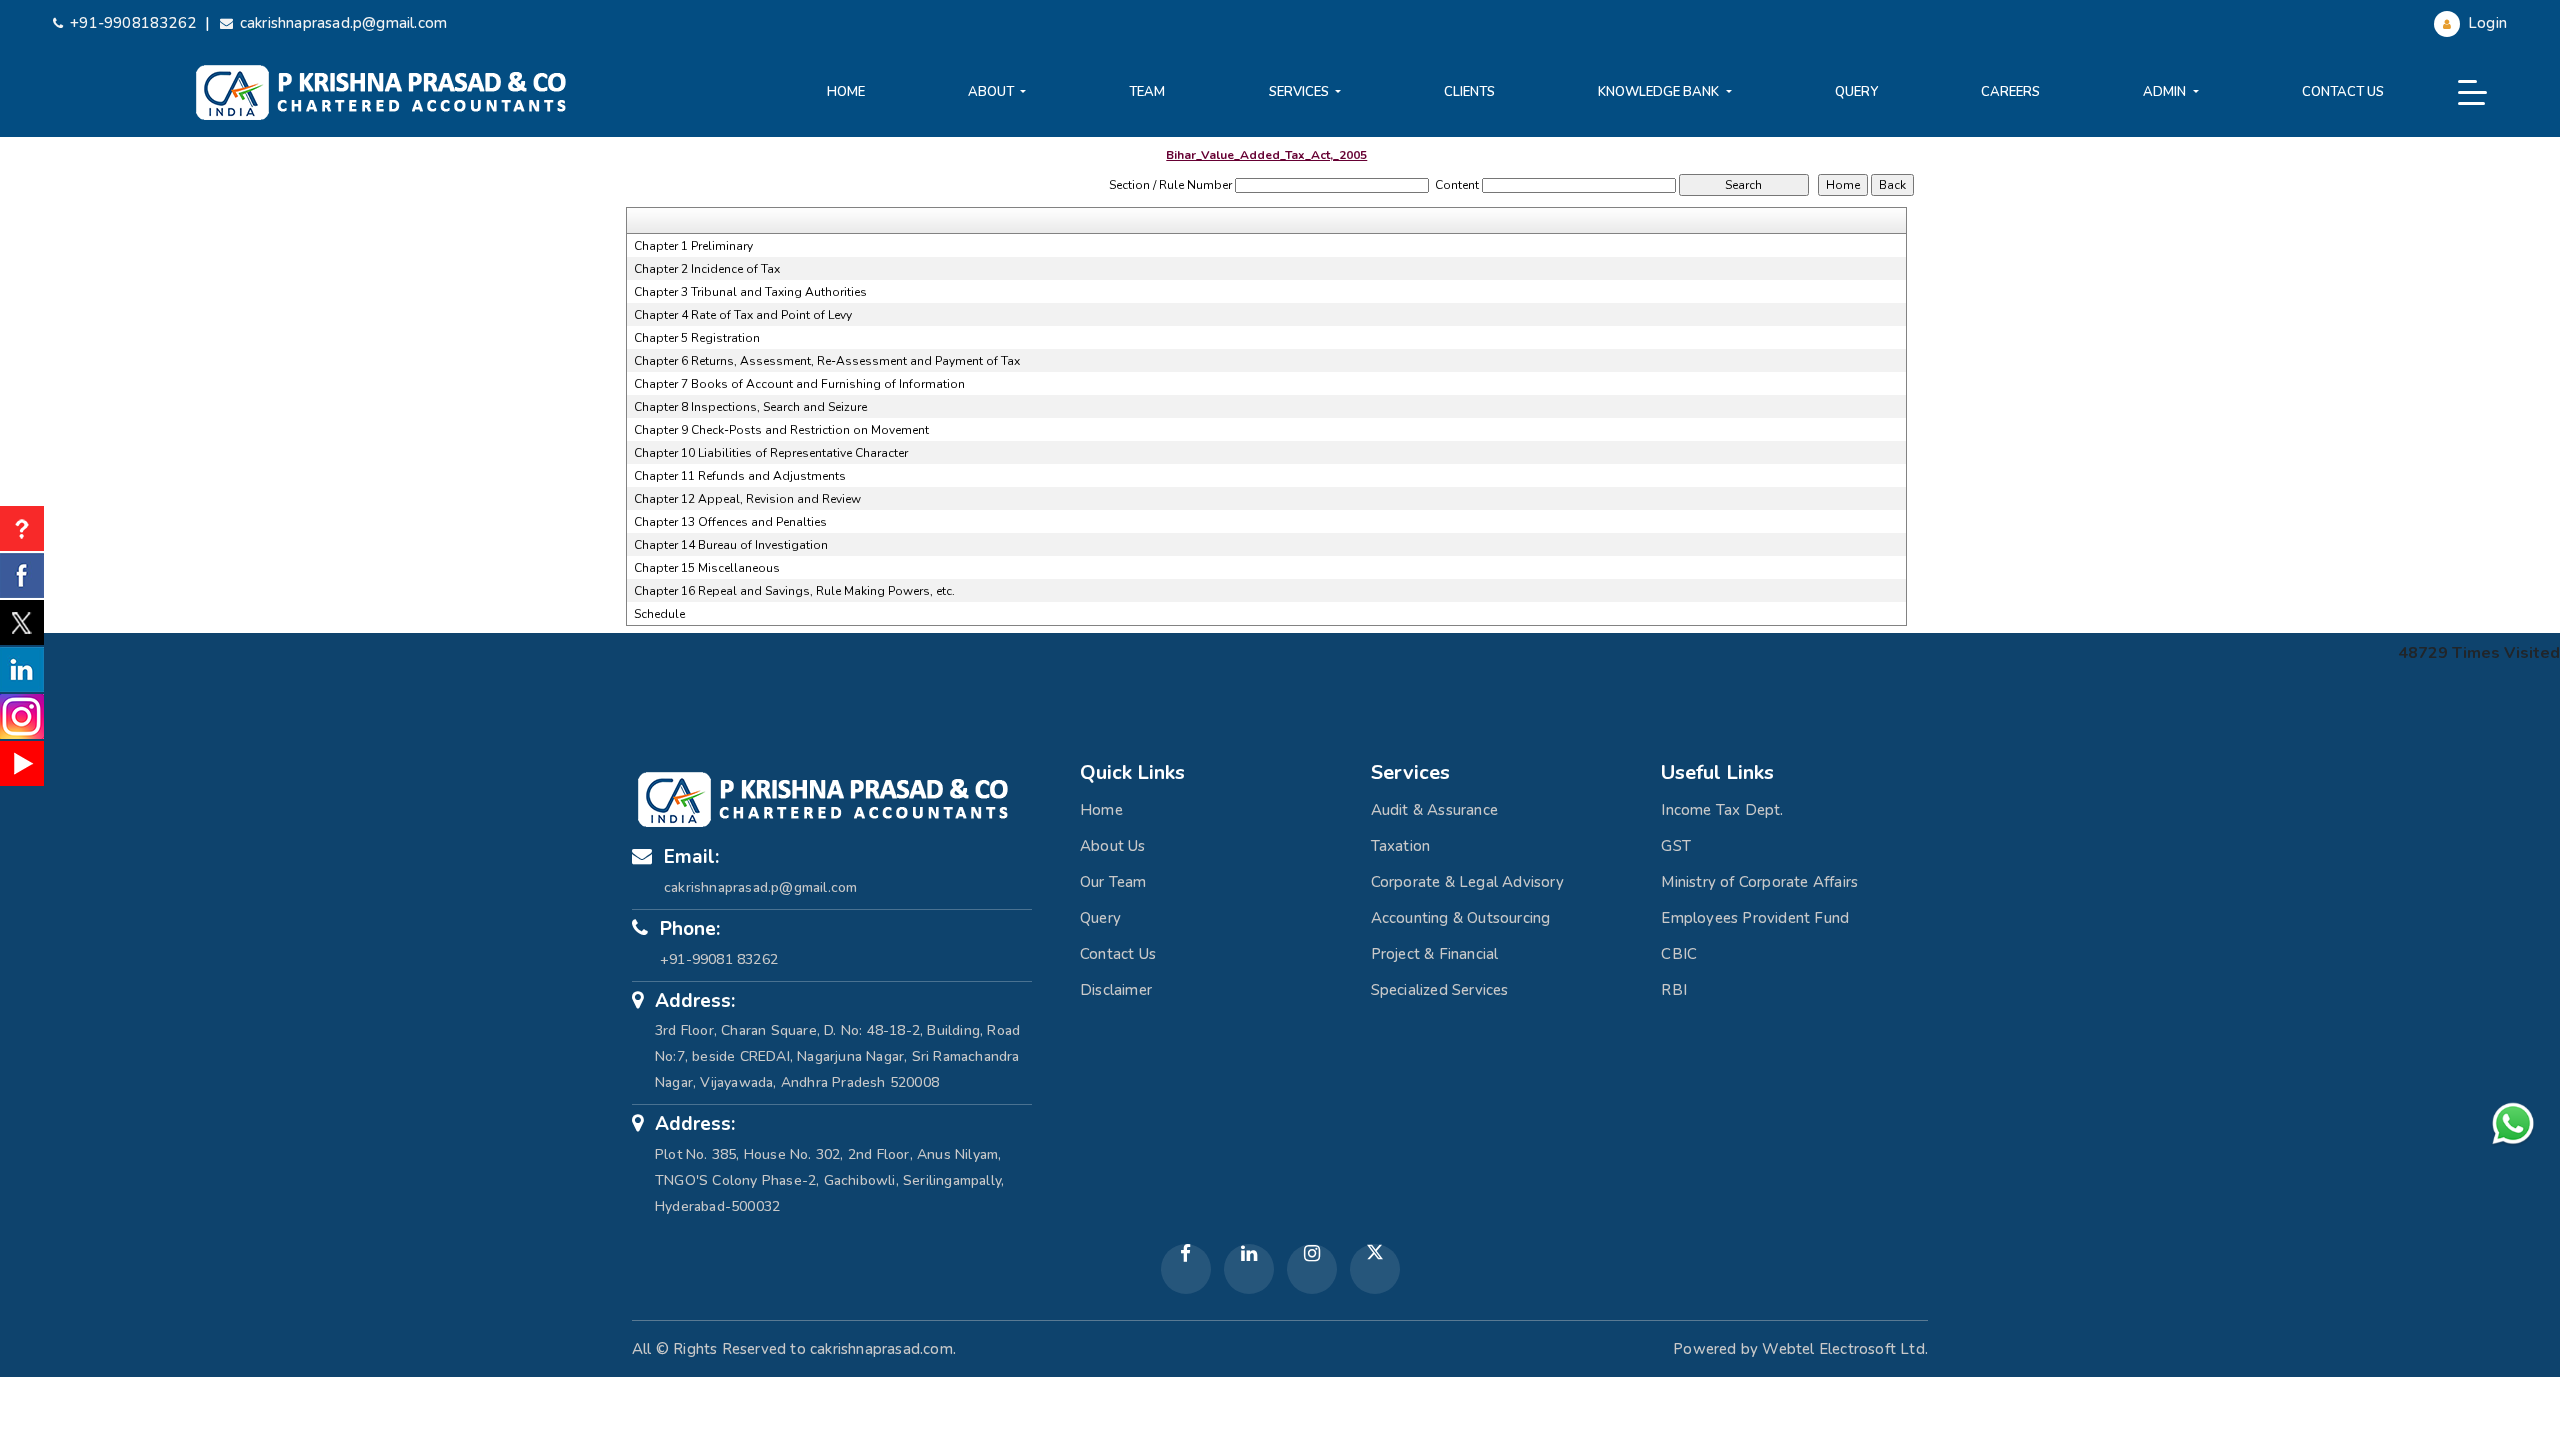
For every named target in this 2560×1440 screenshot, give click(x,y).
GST (1676, 846)
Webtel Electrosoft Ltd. (1845, 1349)
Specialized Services (1440, 990)
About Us (1113, 846)
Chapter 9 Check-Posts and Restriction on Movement (781, 430)
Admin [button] (2166, 92)
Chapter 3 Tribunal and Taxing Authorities (750, 292)
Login (2485, 23)
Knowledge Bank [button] (1660, 92)
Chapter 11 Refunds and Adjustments (740, 476)
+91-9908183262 (133, 23)
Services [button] (1300, 92)
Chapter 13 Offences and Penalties (730, 522)
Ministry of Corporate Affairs (1759, 882)
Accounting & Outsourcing (1461, 918)
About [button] (992, 92)
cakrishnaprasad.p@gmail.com (343, 23)
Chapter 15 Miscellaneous (707, 568)
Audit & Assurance (1434, 810)
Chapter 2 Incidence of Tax (707, 269)
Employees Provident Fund (1755, 918)
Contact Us (2343, 92)
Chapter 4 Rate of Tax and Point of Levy (743, 315)
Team (1147, 92)
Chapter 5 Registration (697, 338)
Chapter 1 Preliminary (693, 246)
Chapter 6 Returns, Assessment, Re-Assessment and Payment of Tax (827, 361)
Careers (2010, 92)
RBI (1674, 990)
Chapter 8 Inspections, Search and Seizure (750, 407)
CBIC (1679, 954)
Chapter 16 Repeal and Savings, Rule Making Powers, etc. (794, 591)
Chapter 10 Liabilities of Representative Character (771, 453)
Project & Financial (1435, 954)
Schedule (659, 614)
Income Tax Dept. (1722, 810)
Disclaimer (1116, 990)
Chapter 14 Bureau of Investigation (731, 545)
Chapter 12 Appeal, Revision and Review (747, 499)
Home (846, 92)
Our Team (1113, 882)
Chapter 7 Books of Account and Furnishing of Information (799, 384)
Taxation (1401, 846)
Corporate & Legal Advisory (1467, 882)
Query (1856, 92)
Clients (1469, 92)
